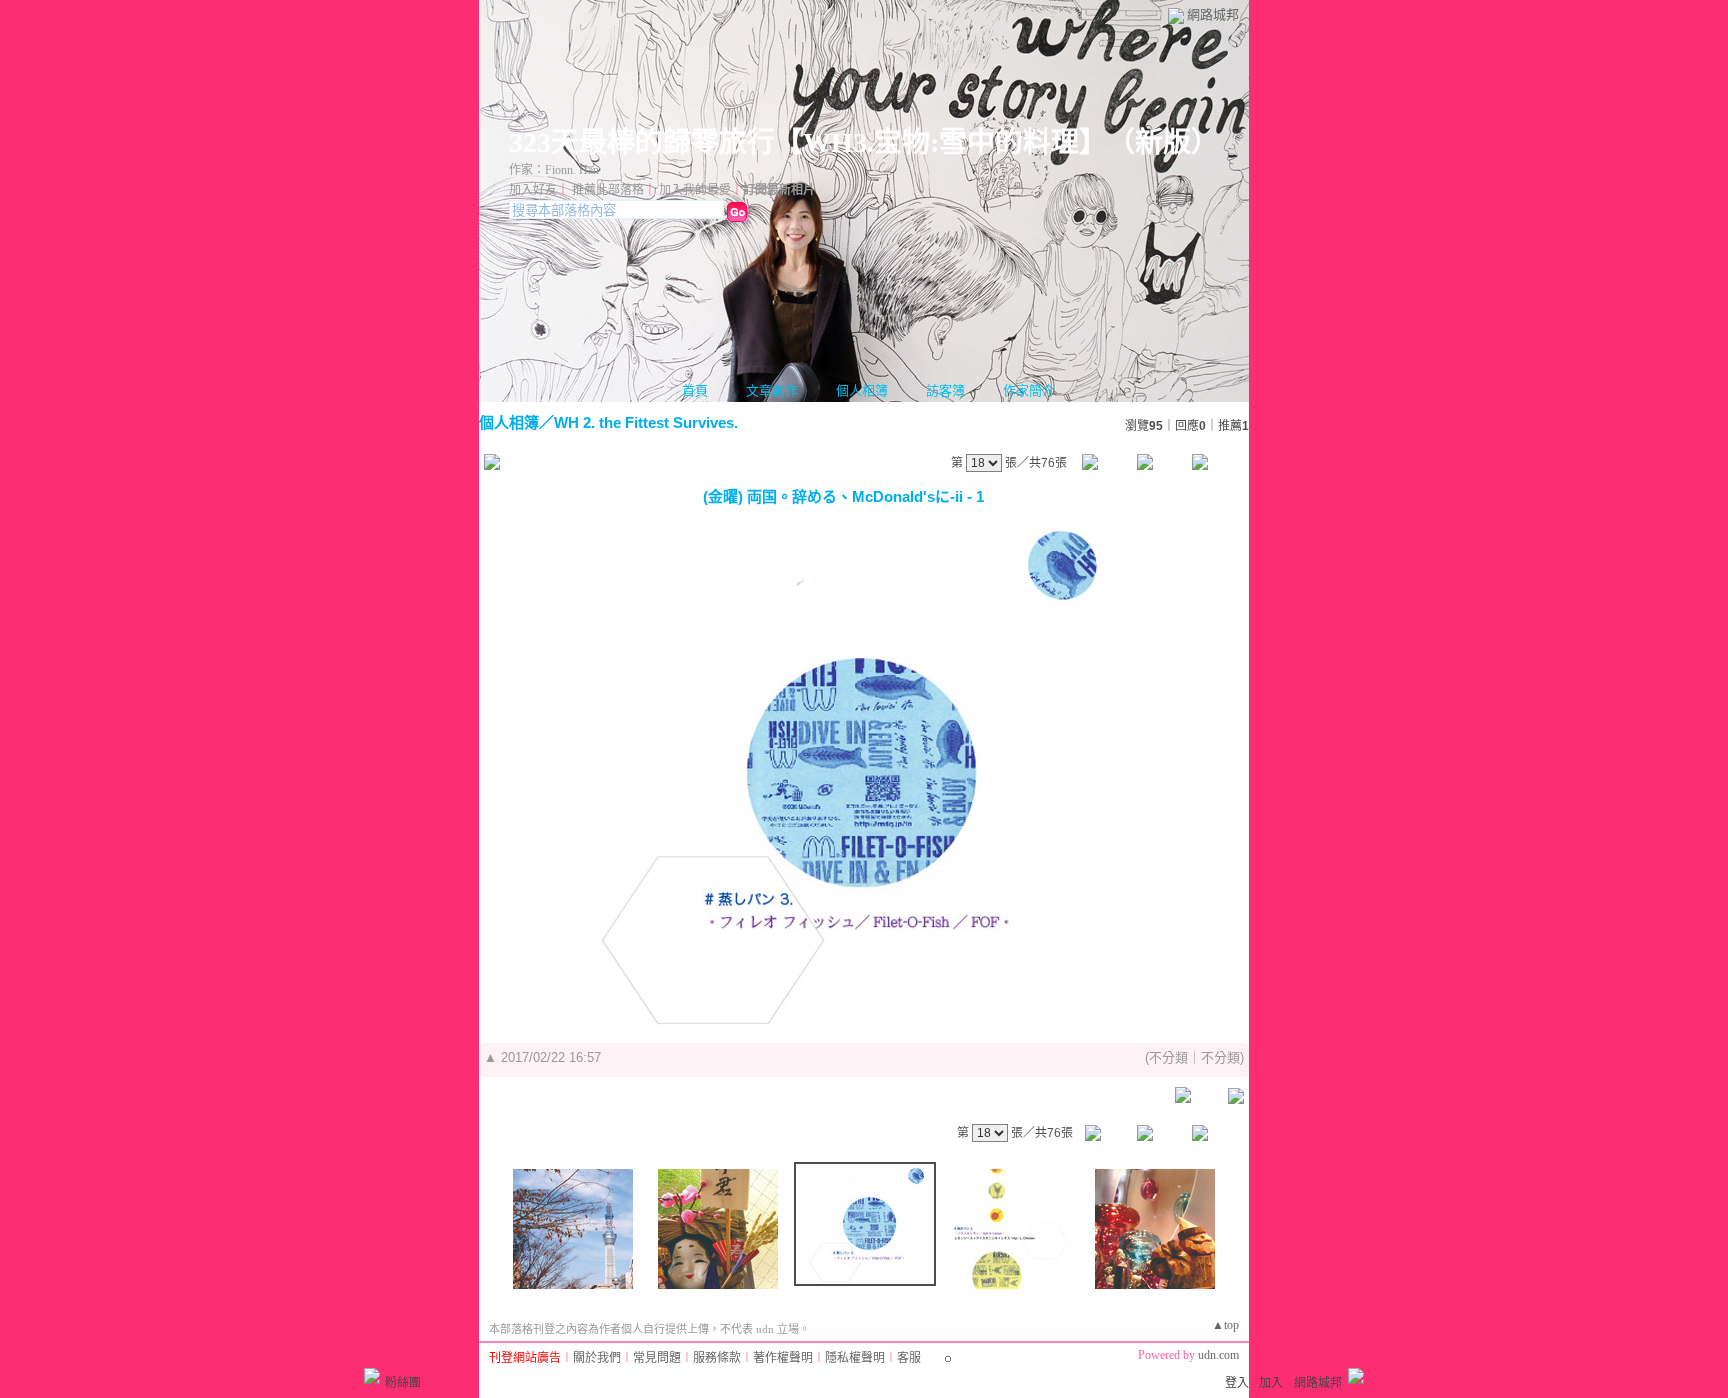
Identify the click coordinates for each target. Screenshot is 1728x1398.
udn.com (1218, 1355)
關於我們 (597, 1358)
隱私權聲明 (855, 1358)
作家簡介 (1029, 390)
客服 (909, 1358)
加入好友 (533, 190)
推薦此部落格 (608, 190)
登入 (1237, 1383)
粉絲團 (403, 1383)
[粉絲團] (372, 1376)
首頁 (695, 390)
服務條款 (717, 1358)
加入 (1271, 1383)
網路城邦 (1213, 14)
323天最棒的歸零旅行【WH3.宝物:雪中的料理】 (801, 142)
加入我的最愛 (695, 190)
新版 (1163, 142)
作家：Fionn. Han (554, 170)
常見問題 (657, 1358)
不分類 (1168, 1057)
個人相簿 (862, 390)
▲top (1225, 1325)
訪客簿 (945, 390)
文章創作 (772, 390)
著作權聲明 (783, 1358)
